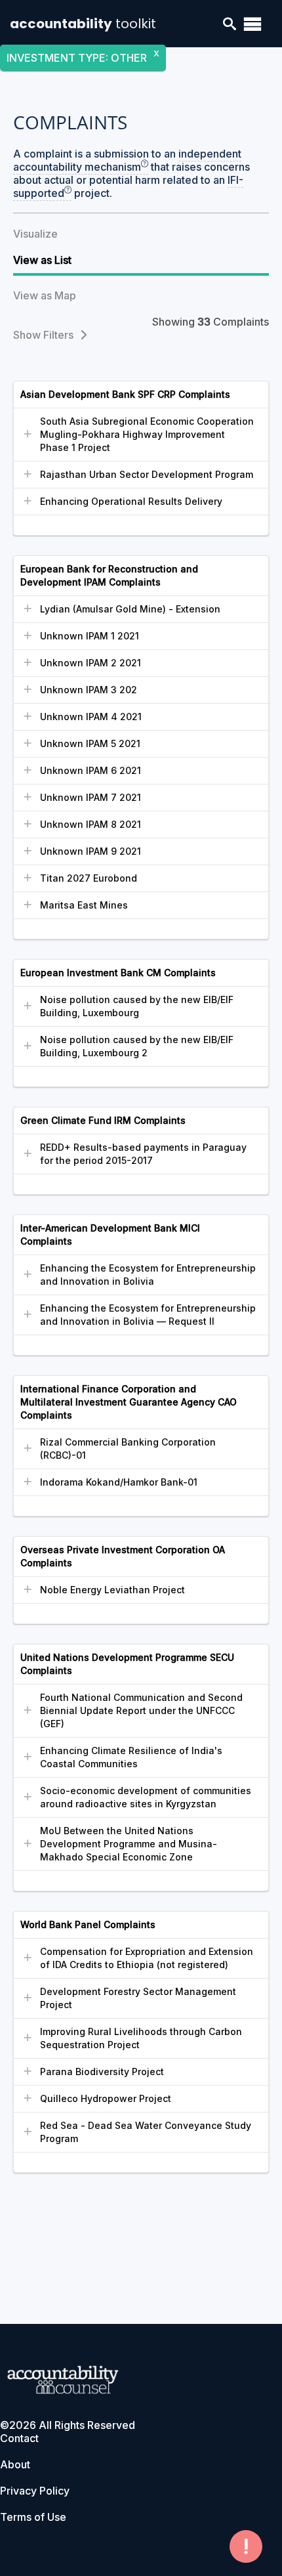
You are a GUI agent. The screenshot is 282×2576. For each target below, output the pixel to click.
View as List (42, 260)
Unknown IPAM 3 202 (89, 690)
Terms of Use (33, 2517)
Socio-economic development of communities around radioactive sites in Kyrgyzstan (146, 1797)
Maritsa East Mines (84, 905)
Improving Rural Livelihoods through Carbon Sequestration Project (141, 2038)
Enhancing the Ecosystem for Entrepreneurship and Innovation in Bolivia (148, 1275)
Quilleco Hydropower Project (106, 2098)
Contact (19, 2438)
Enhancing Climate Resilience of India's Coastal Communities (131, 1757)
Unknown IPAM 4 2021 (91, 717)
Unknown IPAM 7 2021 (91, 797)
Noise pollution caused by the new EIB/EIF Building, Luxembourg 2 (137, 1046)
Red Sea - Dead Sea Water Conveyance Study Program (146, 2132)
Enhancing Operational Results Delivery (131, 501)
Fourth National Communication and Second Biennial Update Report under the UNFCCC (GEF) (141, 1710)
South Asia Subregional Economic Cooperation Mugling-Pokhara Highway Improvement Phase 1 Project (147, 434)
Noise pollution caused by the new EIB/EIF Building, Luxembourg (137, 1006)
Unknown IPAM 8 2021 (91, 824)
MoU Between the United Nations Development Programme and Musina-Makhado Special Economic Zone (129, 1844)
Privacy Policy (35, 2491)
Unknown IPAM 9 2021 (91, 851)
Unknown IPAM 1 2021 (90, 636)
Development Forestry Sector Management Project (138, 1998)
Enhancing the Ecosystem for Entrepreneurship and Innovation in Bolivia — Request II (148, 1315)
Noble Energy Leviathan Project (112, 1590)
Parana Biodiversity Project (102, 2072)
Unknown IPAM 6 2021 (91, 770)
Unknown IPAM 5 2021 (90, 743)
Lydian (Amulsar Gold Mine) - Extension (130, 609)
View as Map (45, 295)
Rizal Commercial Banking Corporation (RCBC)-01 (128, 1449)
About (15, 2464)
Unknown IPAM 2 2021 (91, 663)
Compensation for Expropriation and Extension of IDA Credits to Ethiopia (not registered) (147, 1958)
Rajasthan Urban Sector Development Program (147, 474)
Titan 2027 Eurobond (89, 878)
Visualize (35, 234)
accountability (83, 24)
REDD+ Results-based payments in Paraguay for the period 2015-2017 (143, 1154)
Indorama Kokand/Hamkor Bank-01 (119, 1482)
